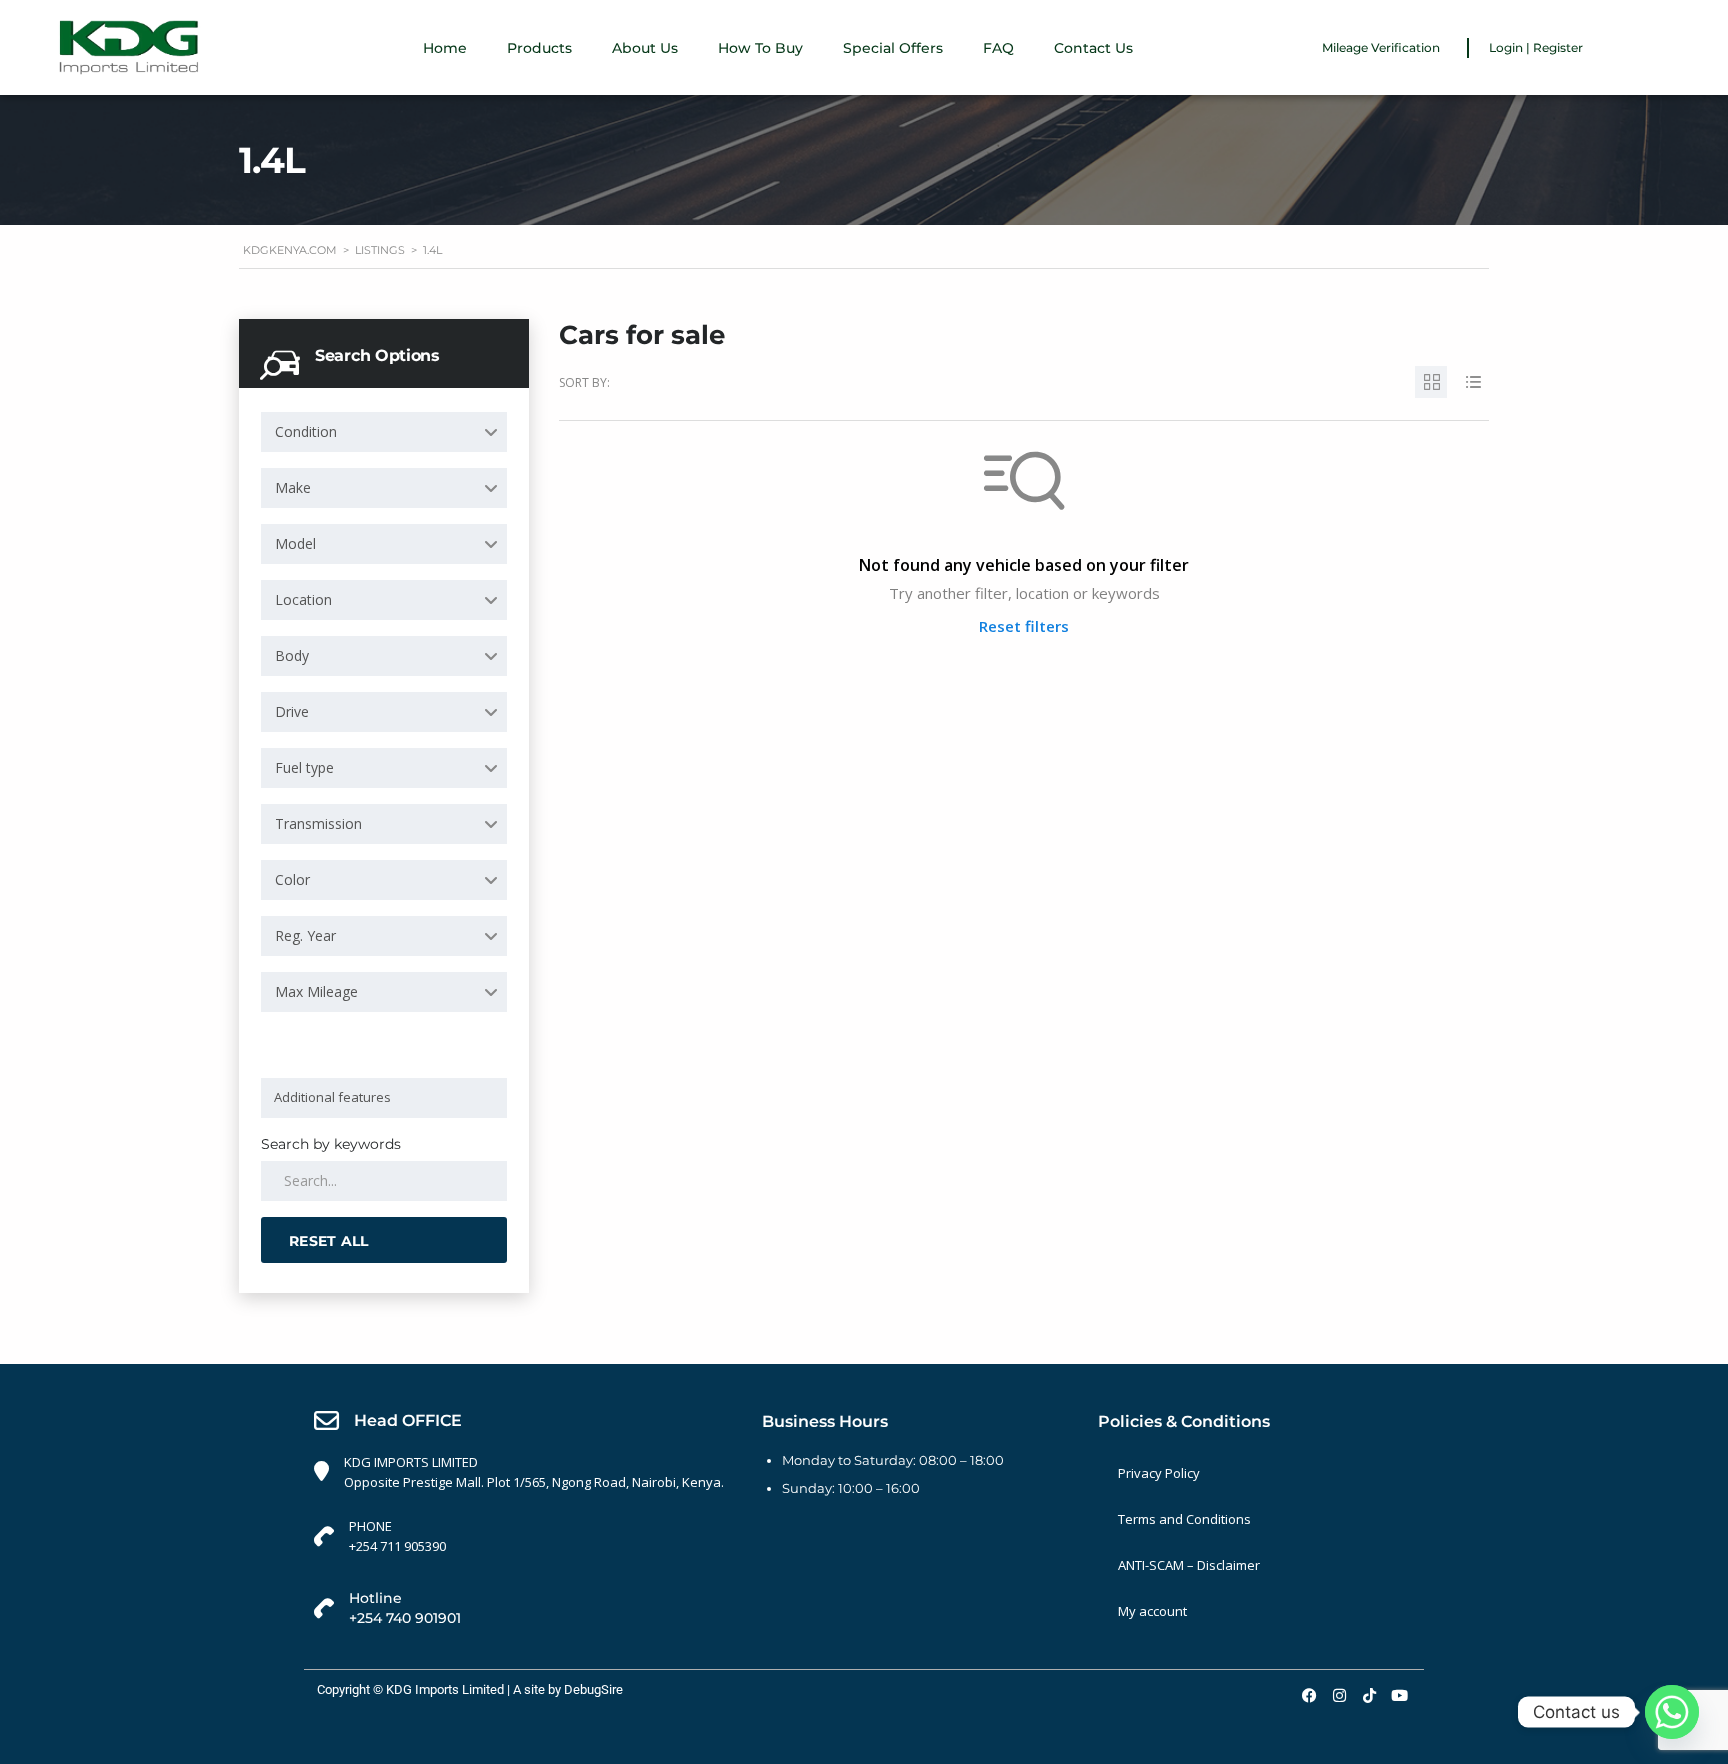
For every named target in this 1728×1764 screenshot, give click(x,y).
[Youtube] (1399, 1695)
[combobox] (384, 432)
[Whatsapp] (1672, 1712)
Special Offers (893, 48)
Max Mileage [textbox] (316, 991)
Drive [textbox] (292, 711)
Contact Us (1093, 48)
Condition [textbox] (306, 431)
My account (1152, 1611)
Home (445, 48)
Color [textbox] (292, 879)
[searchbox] (387, 1097)
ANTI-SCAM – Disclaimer (1189, 1565)
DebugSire (593, 1689)
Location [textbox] (303, 599)
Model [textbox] (295, 543)
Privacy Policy (1159, 1473)
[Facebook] (1309, 1695)
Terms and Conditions (1184, 1519)
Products (539, 48)
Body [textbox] (292, 655)
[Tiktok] (1369, 1695)
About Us (645, 48)
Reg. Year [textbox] (305, 935)
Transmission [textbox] (318, 823)
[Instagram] (1339, 1695)
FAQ (998, 48)
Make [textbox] (293, 487)
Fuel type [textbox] (304, 767)
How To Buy (760, 48)
